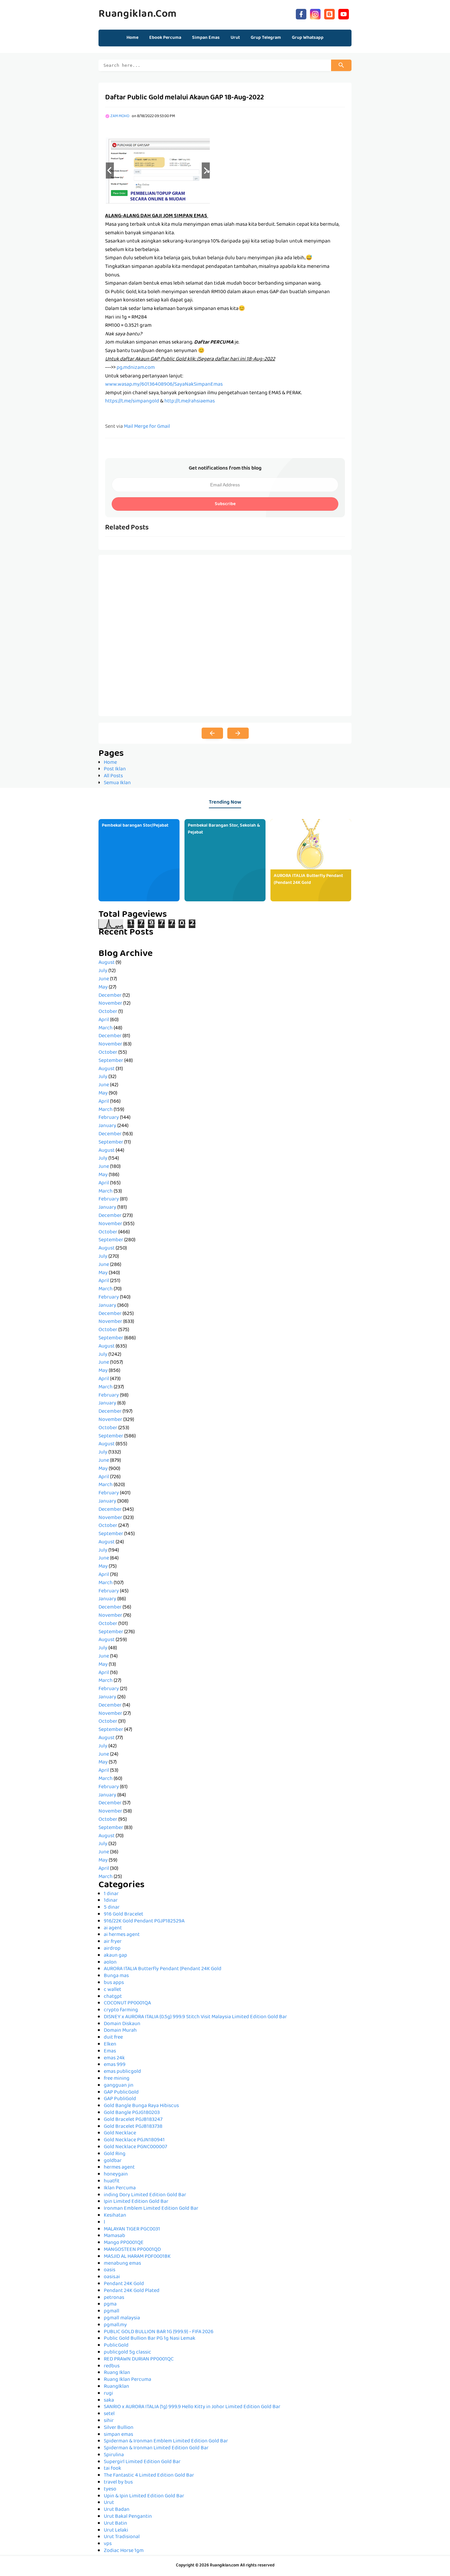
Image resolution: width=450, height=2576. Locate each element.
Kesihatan (115, 2216)
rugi (108, 2394)
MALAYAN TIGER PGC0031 (132, 2229)
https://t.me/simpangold (132, 401)
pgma (110, 2305)
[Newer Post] (212, 733)
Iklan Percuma (120, 2188)
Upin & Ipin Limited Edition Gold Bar (144, 2496)
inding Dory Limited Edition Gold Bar (145, 2195)
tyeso (110, 2489)
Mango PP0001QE (124, 2243)
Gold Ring (115, 2154)
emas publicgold (122, 2072)
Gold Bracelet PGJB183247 (133, 2120)
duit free (113, 2038)
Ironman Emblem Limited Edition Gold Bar (151, 2209)
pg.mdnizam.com (136, 368)
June (104, 979)
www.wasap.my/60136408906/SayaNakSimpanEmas (164, 385)
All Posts (113, 776)
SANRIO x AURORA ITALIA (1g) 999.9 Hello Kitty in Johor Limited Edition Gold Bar (192, 2407)
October (108, 1012)
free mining (117, 2079)
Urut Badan (117, 2510)
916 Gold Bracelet (124, 1915)
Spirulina (114, 2455)
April (104, 1020)
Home (132, 38)
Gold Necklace (120, 2133)
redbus (112, 2366)
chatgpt (113, 1997)
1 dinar (111, 1894)
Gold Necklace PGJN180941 (134, 2140)
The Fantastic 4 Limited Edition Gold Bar (149, 2476)
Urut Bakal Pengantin (128, 2517)
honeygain (116, 2175)
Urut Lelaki (116, 2531)
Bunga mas (116, 1976)
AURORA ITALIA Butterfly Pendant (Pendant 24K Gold (308, 879)
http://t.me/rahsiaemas (190, 401)
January (107, 1126)
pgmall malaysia (122, 2318)
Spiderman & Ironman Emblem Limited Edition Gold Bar (166, 2441)
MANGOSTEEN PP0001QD (132, 2250)
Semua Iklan (117, 783)
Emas (110, 2051)
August (107, 963)
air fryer (113, 1942)
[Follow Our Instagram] (315, 13)
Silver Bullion (119, 2428)
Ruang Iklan (117, 2373)
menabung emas (122, 2264)
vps (108, 2544)
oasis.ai (112, 2277)
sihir (109, 2421)
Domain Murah (120, 2031)
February (109, 1118)
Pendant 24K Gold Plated (132, 2291)
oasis (110, 2270)
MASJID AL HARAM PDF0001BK (137, 2257)
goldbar (113, 2161)
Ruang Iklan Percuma (127, 2380)
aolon (110, 1963)
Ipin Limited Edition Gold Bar (136, 2202)
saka (109, 2401)
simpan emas (118, 2435)
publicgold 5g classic (127, 2353)
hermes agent (119, 2168)
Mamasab (114, 2236)
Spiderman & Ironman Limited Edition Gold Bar (156, 2448)
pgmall (112, 2311)
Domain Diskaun (122, 2024)
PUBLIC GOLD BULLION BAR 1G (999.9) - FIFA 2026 (159, 2332)
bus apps (114, 1983)
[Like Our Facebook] (301, 13)
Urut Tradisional (122, 2537)
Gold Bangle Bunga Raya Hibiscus (141, 2106)
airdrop (112, 1949)
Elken (110, 2045)
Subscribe (225, 504)
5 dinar (112, 1908)
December (110, 996)
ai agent (113, 1928)
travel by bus (118, 2483)
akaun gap (115, 1956)
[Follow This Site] (329, 13)
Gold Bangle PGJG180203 (132, 2113)
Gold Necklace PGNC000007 (135, 2147)
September (111, 1061)
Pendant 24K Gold (124, 2284)
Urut (109, 2503)
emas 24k (114, 2058)
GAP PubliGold (120, 2099)
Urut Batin (115, 2524)
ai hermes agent (122, 1935)
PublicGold (116, 2346)
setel (109, 2414)
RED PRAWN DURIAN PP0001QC (139, 2359)
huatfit (112, 2181)
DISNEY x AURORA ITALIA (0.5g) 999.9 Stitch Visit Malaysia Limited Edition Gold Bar (195, 2017)
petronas (114, 2298)
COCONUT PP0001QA (127, 2003)
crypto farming (121, 2010)
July (103, 971)
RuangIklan (116, 2387)
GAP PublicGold (121, 2093)
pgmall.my (115, 2325)
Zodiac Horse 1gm (124, 2551)
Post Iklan (115, 769)
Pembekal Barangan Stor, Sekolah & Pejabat (224, 829)
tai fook (112, 2469)
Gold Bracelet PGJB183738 (133, 2127)
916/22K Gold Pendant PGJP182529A (144, 1921)
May (103, 988)
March (106, 1028)
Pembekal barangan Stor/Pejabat (135, 826)
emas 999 (115, 2065)
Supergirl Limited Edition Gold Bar (142, 2462)
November (110, 1004)
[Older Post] (238, 733)
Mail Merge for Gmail (147, 427)
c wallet (112, 1990)
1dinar (111, 1901)
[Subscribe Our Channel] (344, 13)
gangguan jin (119, 2086)
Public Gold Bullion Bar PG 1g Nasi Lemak (150, 2339)
